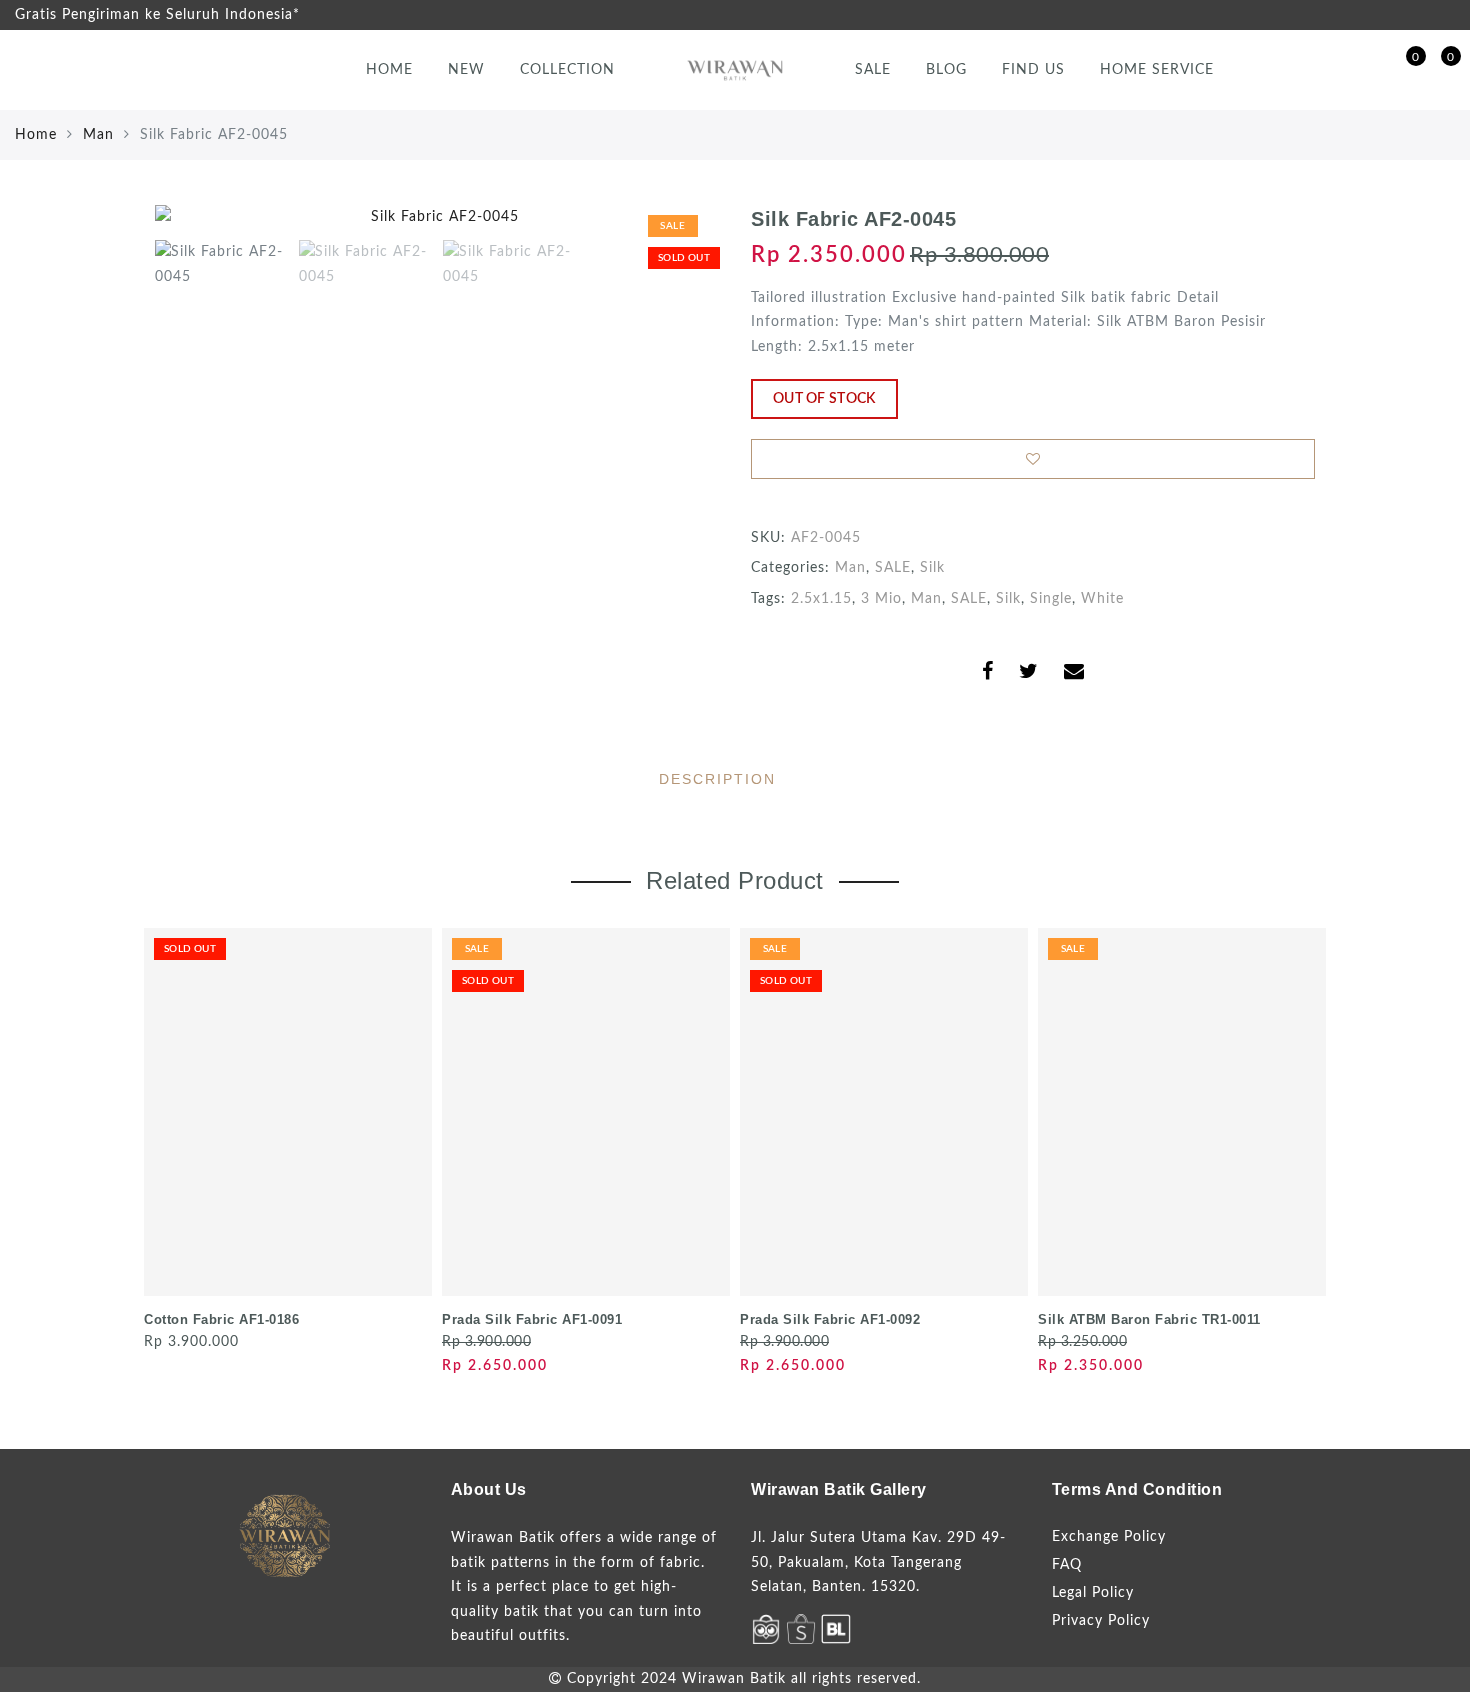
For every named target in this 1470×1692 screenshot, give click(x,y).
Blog (946, 70)
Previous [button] (191, 229)
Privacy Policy (1101, 1621)
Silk (932, 568)
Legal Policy (1093, 1593)
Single (1051, 599)
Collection (567, 70)
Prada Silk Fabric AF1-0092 (830, 1319)
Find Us (1033, 70)
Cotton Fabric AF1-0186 (221, 1319)
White (1102, 599)
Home (389, 70)
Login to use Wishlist (1033, 459)
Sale (873, 70)
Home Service (1157, 70)
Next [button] (657, 229)
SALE (893, 568)
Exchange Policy (1109, 1537)
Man (98, 135)
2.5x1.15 (821, 599)
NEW (466, 70)
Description (717, 779)
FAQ (1067, 1565)
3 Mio (881, 599)
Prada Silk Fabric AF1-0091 (532, 1319)
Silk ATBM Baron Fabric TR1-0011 (1149, 1319)
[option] (437, 217)
